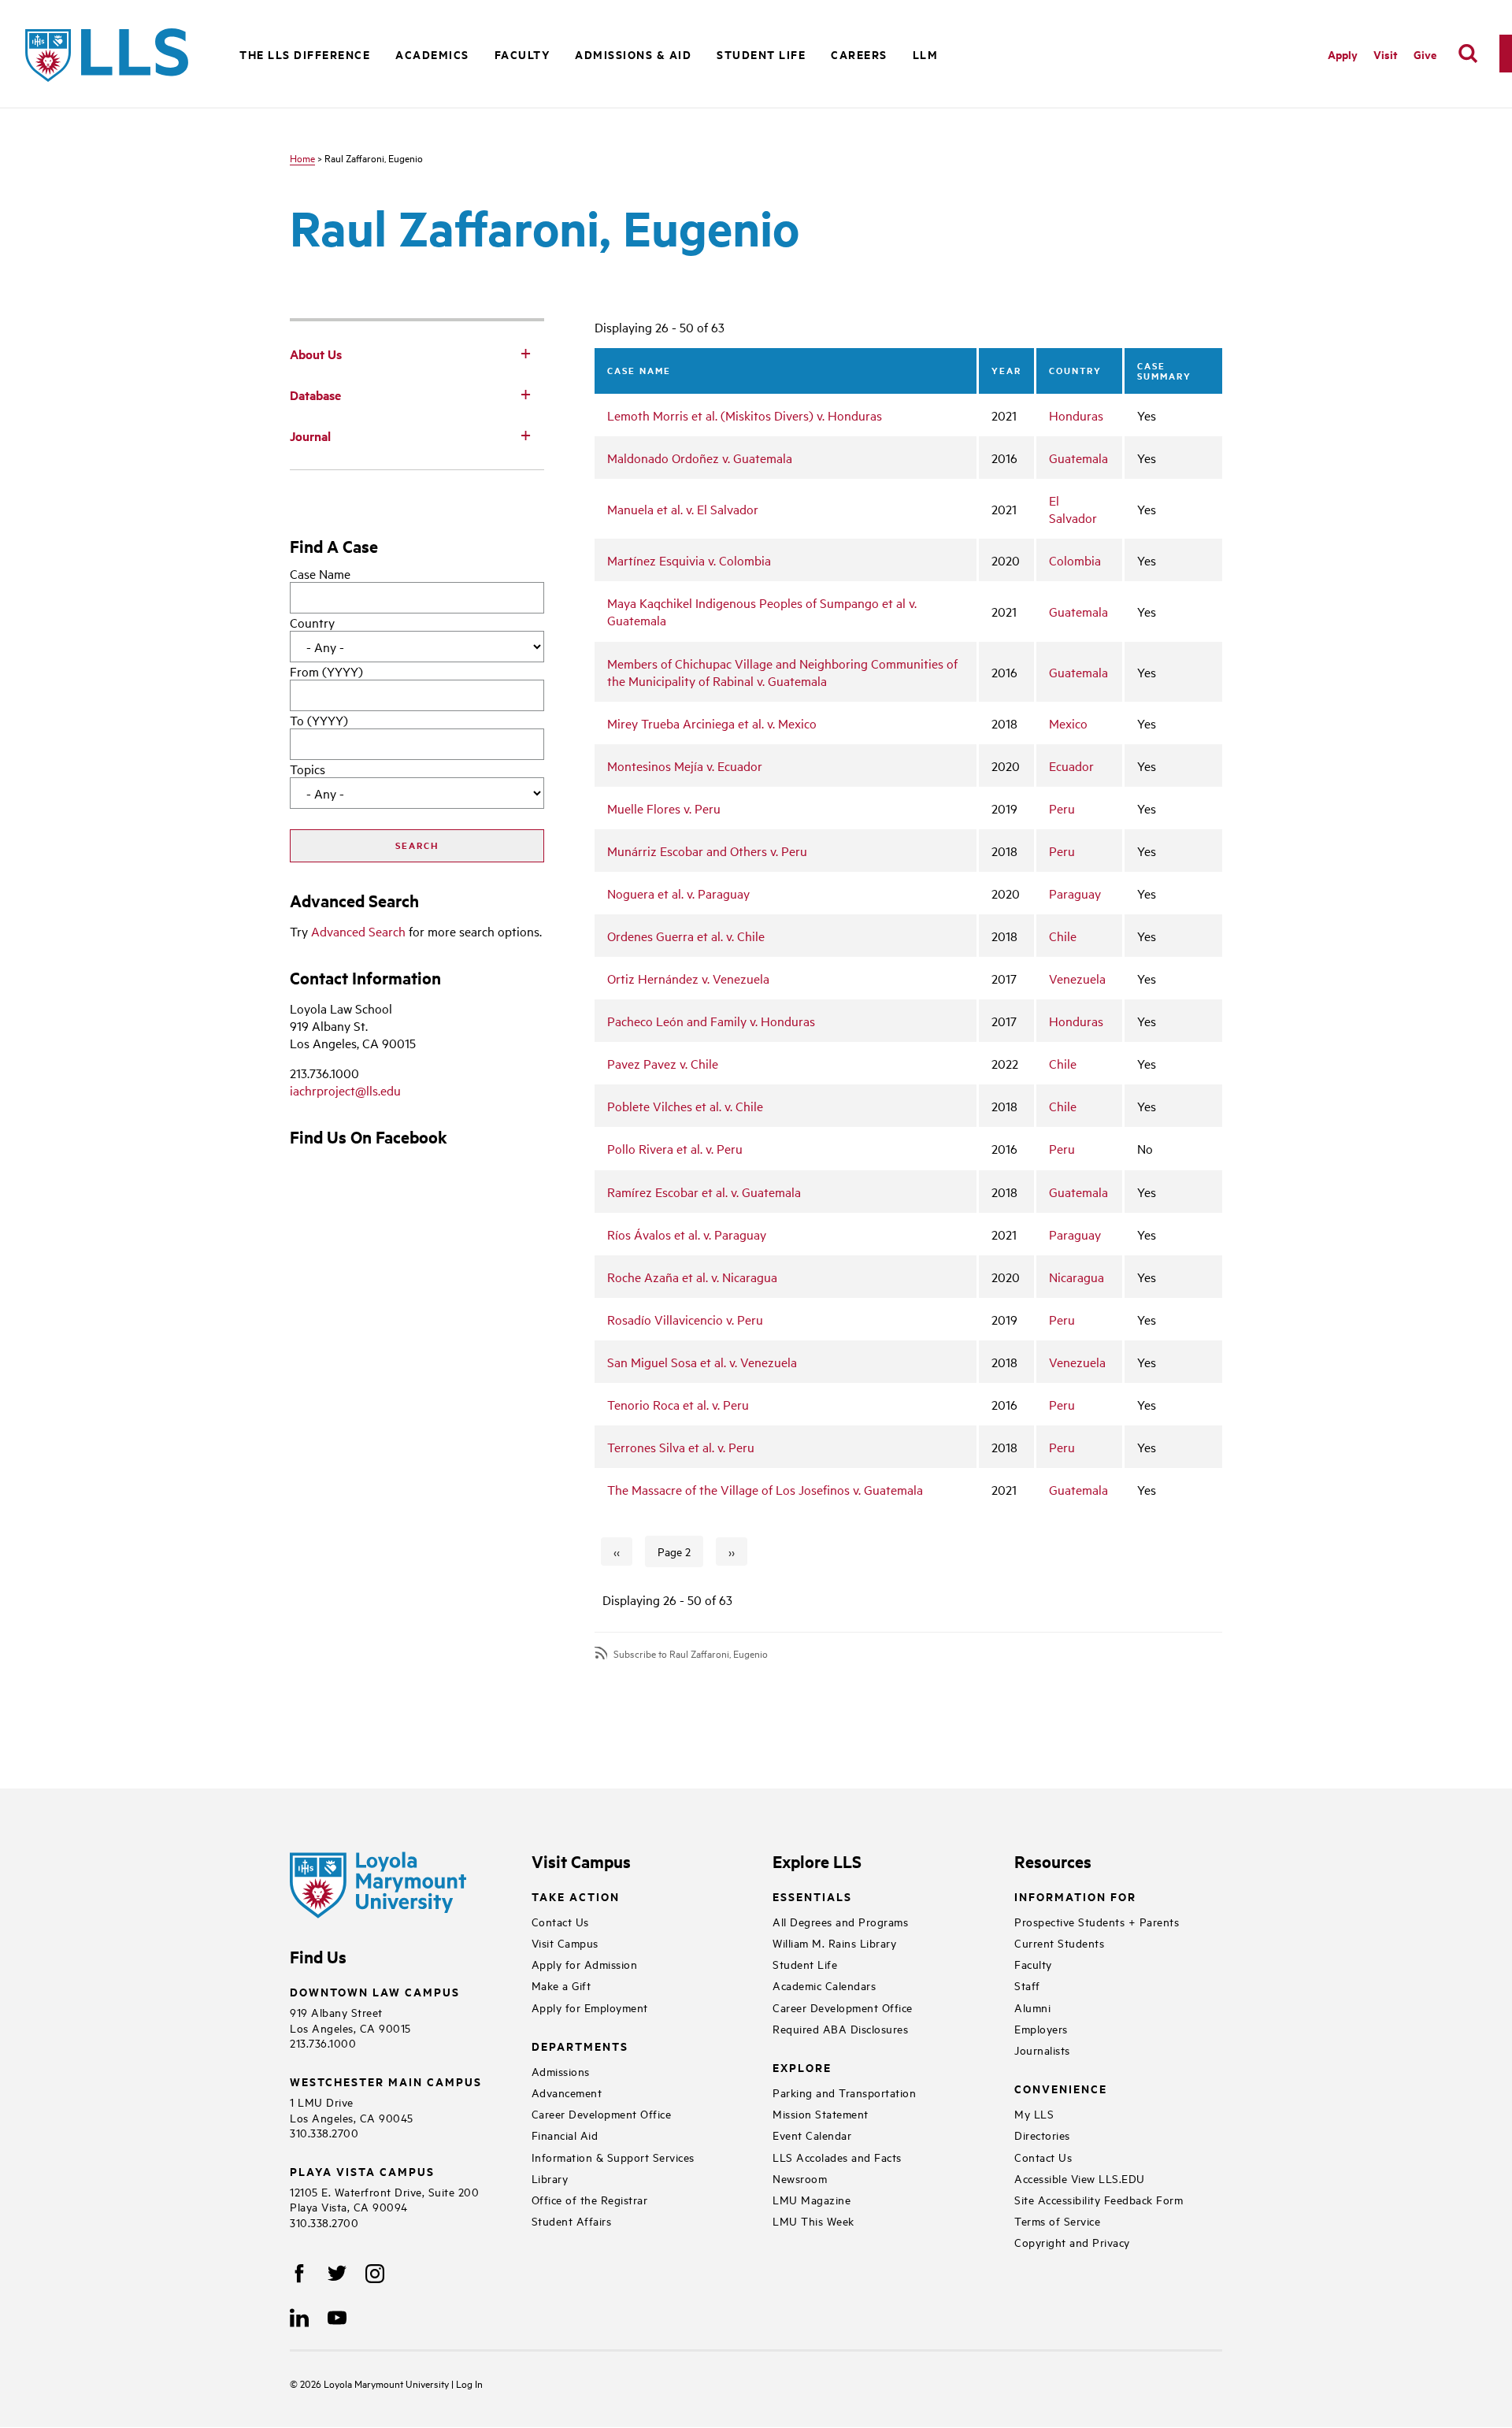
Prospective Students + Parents (1097, 1921)
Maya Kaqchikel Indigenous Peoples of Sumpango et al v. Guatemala (762, 611)
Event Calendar (812, 2135)
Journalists (1042, 2050)
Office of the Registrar (590, 2199)
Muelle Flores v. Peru (664, 808)
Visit (1386, 54)
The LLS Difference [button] (305, 54)
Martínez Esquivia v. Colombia (689, 560)
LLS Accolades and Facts (837, 2157)
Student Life (805, 1964)
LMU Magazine (812, 2199)
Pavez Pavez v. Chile (663, 1063)
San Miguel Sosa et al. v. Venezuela (702, 1362)
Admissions (561, 2071)
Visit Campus (565, 1942)
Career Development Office (602, 2113)
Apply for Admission (585, 1964)
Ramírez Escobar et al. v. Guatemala (704, 1192)
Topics (308, 769)
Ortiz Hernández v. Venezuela (688, 978)
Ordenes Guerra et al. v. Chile (686, 936)
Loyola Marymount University (376, 2383)
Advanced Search (358, 931)
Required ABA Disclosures (840, 2028)
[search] (1468, 54)
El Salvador (1073, 509)
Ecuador (1071, 765)
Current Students (1059, 1942)
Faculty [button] (523, 54)
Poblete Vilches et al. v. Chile (685, 1106)
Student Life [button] (761, 54)
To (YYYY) (319, 720)
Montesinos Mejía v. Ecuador (685, 765)
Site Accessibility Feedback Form (1099, 2199)
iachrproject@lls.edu (345, 1090)
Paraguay (1075, 893)
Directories (1042, 2135)
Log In (469, 2383)
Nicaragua (1077, 1277)
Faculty (1033, 1964)
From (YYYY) (326, 671)
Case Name (320, 573)
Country (312, 622)
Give (1425, 54)
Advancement (567, 2092)
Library (550, 2178)
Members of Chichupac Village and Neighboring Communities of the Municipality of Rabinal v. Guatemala (782, 672)
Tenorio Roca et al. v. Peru (678, 1404)
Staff (1027, 1985)
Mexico (1068, 723)
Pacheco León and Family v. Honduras (711, 1021)
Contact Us (560, 1921)
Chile (1063, 936)
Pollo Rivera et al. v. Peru (675, 1148)
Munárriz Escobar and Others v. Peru (707, 851)
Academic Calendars (824, 1985)
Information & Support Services (613, 2157)
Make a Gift (561, 1985)
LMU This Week (813, 2220)
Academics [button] (432, 54)
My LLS (1034, 2113)
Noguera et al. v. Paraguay (678, 893)
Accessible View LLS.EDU (1080, 2178)
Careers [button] (859, 54)
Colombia (1075, 560)
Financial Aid (565, 2135)
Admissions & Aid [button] (633, 54)
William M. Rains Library (834, 1942)
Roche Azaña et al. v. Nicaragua (692, 1277)
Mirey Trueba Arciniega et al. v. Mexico (712, 723)
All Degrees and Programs (840, 1921)
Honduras (1076, 415)
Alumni (1032, 2007)
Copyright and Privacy (1072, 2242)
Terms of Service (1057, 2220)
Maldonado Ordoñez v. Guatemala (700, 458)
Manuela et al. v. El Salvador (683, 509)
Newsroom (800, 2178)
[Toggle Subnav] (525, 353)
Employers (1041, 2028)
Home (302, 158)
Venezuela (1077, 978)
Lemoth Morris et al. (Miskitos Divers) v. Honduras (745, 415)
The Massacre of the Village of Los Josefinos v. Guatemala (765, 1489)
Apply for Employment (590, 2007)
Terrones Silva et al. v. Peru (681, 1447)
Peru (1062, 808)
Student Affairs (572, 2220)
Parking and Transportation (844, 2092)
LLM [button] (926, 54)
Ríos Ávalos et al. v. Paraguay (687, 1234)
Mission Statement (821, 2113)
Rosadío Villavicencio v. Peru (685, 1319)
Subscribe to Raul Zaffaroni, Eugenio (691, 1653)
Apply (1343, 54)
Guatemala (1078, 458)
